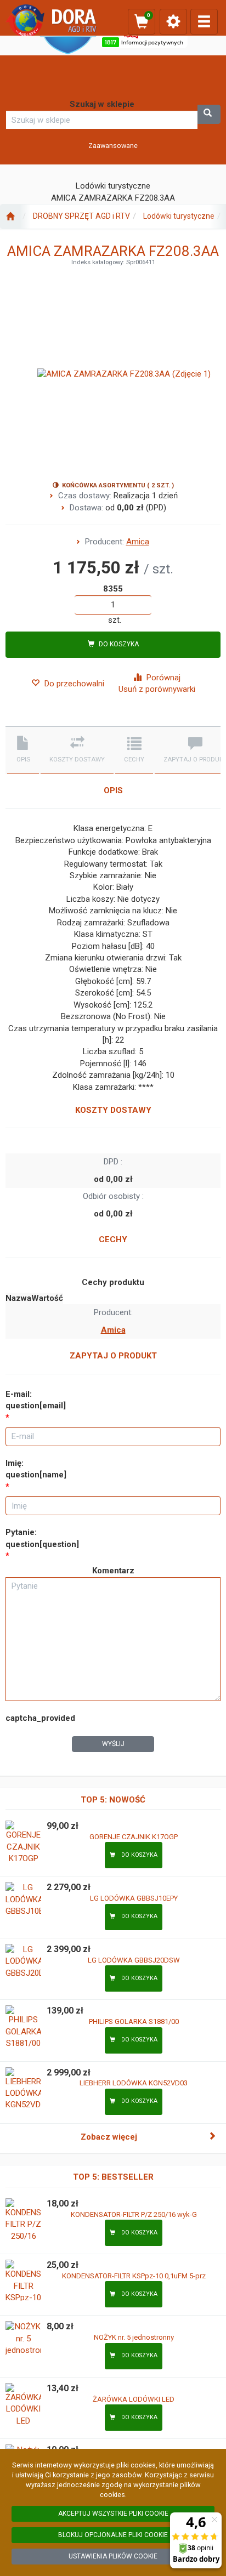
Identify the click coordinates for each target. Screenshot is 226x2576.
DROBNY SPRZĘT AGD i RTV (81, 216)
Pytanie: (42, 1538)
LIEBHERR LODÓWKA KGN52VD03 (134, 2083)
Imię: (36, 1469)
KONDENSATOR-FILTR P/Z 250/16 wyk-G (134, 2214)
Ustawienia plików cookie (113, 2556)
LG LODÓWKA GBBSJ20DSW (134, 1960)
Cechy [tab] (134, 760)
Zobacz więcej (109, 2137)
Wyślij (113, 1744)
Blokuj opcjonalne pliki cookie (113, 2535)
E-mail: (36, 1400)
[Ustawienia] (173, 22)
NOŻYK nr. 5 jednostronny (134, 2337)
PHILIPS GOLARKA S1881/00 (134, 2021)
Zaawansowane (113, 146)
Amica (138, 542)
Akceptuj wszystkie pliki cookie (113, 2514)
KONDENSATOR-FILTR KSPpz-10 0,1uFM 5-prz (134, 2276)
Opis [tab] (23, 760)
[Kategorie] (204, 22)
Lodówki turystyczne (179, 216)
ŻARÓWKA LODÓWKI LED (134, 2399)
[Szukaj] (209, 114)
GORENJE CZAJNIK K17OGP (134, 1837)
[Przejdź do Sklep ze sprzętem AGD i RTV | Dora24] (10, 217)
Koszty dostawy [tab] (77, 760)
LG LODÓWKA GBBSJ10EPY (134, 1898)
